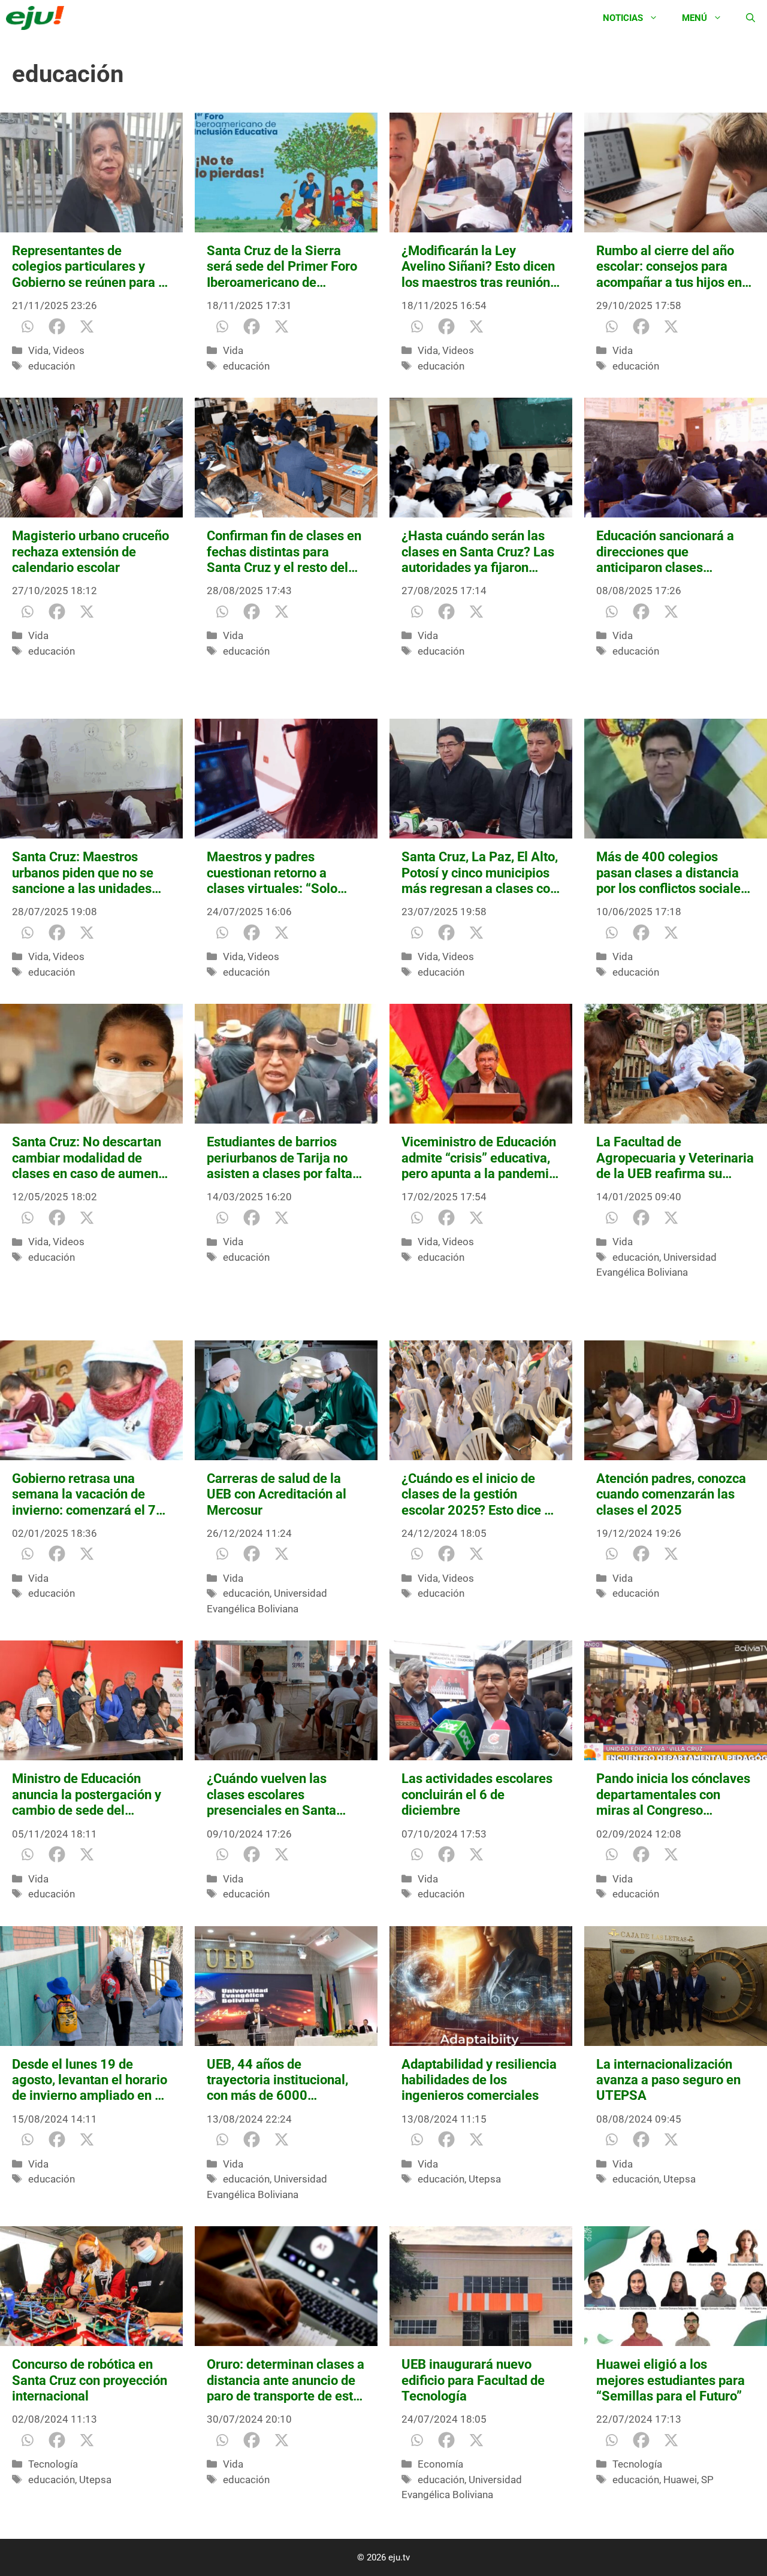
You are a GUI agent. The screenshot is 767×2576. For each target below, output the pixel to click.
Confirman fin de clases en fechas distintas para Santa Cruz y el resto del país (284, 552)
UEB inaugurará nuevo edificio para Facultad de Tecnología (473, 2380)
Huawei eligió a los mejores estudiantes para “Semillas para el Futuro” (671, 2380)
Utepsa (485, 2179)
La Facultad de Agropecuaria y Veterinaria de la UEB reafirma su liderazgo (675, 1158)
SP (707, 2480)
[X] (87, 326)
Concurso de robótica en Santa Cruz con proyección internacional (90, 2380)
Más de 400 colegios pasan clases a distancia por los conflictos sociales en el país (672, 873)
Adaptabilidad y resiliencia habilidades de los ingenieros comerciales (479, 2080)
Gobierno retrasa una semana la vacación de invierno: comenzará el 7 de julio (84, 1495)
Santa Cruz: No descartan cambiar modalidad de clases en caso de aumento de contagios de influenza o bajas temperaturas (91, 1158)
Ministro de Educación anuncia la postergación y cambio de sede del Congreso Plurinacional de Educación (89, 1795)
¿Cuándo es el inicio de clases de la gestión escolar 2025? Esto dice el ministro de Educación (478, 1495)
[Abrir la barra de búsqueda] (751, 18)
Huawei (680, 2480)
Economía (440, 2464)
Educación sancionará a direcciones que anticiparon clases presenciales (665, 552)
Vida (38, 350)
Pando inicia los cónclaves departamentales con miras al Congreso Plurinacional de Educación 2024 (675, 1795)
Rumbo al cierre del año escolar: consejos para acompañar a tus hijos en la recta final (669, 267)
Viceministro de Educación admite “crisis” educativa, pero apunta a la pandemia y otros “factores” (479, 1158)
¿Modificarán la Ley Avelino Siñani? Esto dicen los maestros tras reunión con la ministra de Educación (478, 267)
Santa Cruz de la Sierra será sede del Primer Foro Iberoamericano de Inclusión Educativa (282, 267)
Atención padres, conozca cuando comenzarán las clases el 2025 (671, 1494)
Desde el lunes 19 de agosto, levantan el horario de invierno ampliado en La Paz (90, 2080)
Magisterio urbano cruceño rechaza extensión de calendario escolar (90, 552)
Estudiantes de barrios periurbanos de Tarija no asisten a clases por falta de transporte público (280, 1158)
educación (52, 366)
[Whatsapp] (27, 326)
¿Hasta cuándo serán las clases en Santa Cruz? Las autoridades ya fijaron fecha (478, 552)
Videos (69, 350)
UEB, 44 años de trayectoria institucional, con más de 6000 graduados (277, 2080)
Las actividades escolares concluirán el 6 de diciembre (477, 1794)
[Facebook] (57, 326)
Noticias (623, 18)
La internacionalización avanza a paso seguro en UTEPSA (668, 2080)
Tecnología (53, 2464)
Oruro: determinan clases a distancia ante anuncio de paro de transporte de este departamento (286, 2380)
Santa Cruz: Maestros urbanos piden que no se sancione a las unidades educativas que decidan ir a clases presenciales (91, 873)
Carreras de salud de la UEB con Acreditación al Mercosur (277, 1494)
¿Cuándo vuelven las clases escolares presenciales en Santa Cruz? (271, 1795)
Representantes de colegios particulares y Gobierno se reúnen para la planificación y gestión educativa (90, 267)
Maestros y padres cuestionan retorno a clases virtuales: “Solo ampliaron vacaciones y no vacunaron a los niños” (284, 873)
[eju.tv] (38, 18)
